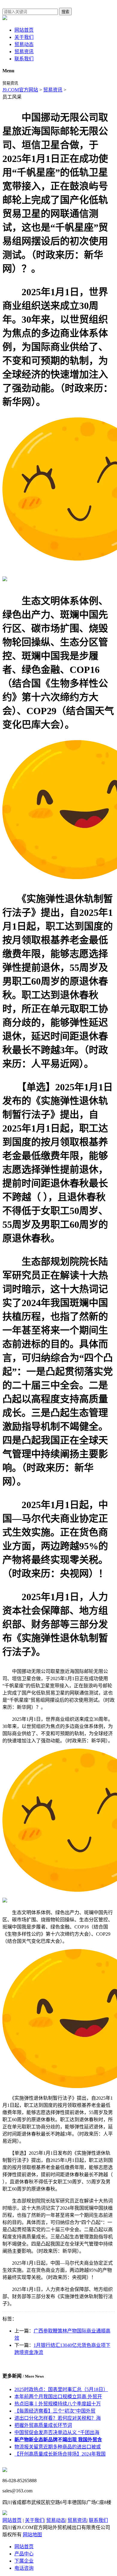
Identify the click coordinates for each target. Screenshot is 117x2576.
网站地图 (32, 2535)
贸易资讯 (24, 52)
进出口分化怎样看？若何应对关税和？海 (58, 2418)
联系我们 (24, 59)
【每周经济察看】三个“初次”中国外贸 (55, 2411)
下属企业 (24, 2561)
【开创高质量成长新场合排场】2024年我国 (60, 2454)
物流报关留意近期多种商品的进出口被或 (58, 2447)
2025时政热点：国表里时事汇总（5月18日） (61, 2389)
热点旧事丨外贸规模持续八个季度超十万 (58, 2404)
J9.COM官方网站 (20, 90)
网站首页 (24, 30)
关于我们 (24, 37)
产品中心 (24, 2554)
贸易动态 (24, 44)
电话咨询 (24, 2568)
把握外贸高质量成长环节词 (43, 2425)
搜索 (65, 12)
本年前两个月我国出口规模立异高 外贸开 (58, 2397)
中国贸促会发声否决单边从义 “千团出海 (57, 2432)
